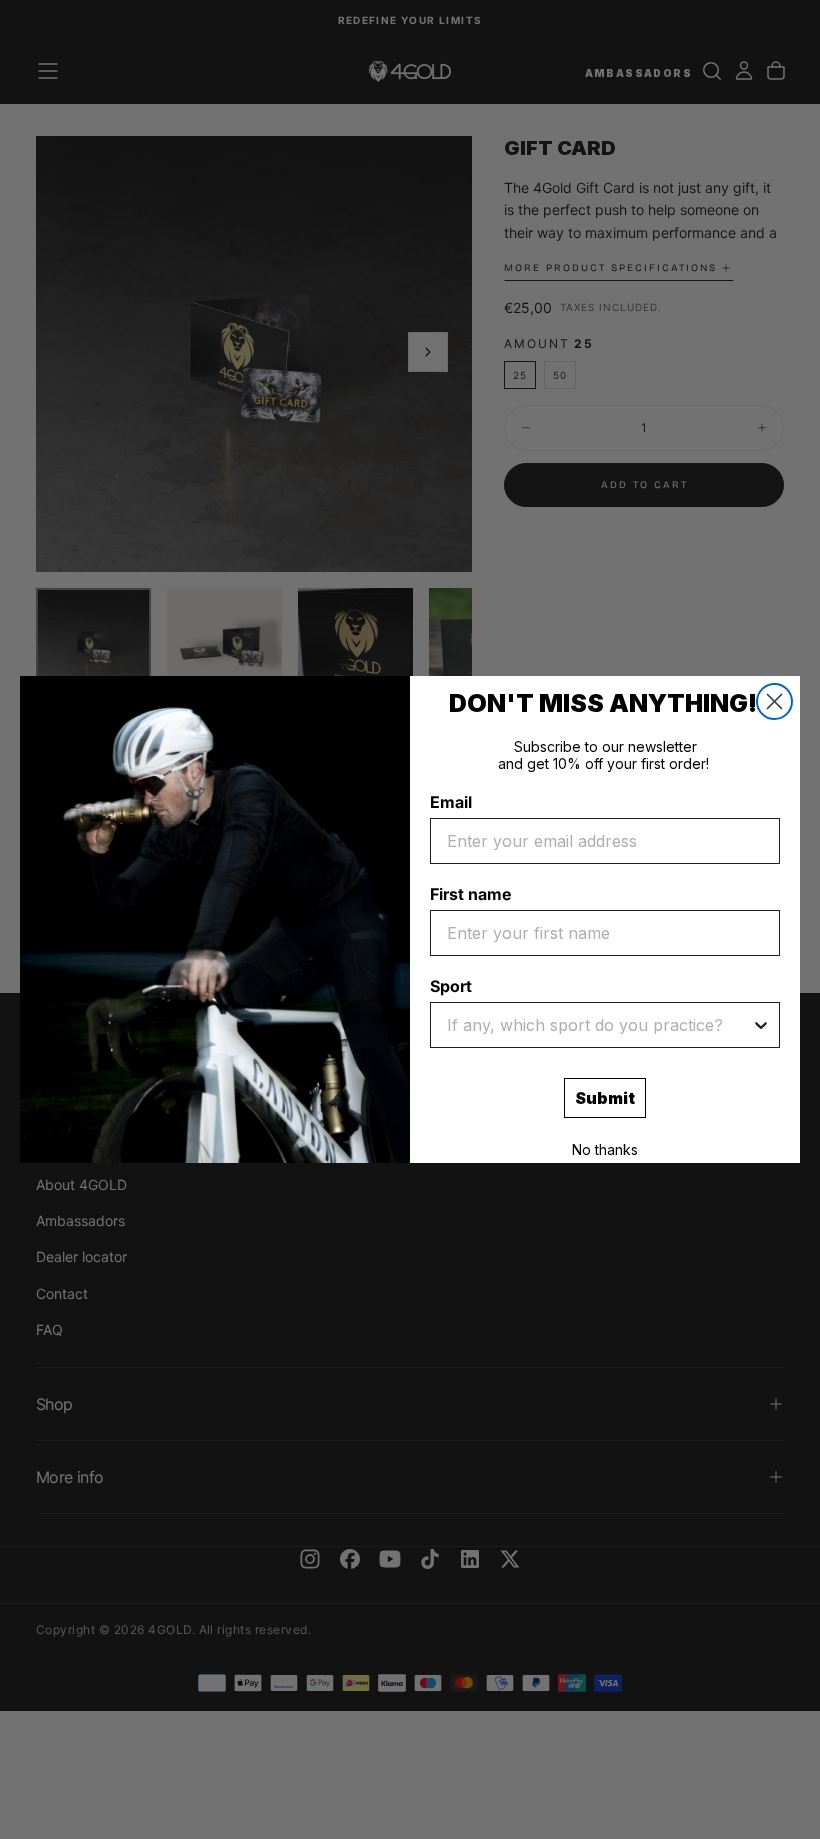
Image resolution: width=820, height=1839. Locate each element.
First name (470, 894)
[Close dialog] (774, 701)
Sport (451, 986)
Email (451, 802)
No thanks (605, 1149)
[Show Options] (761, 1025)
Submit (605, 1098)
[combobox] (599, 1025)
